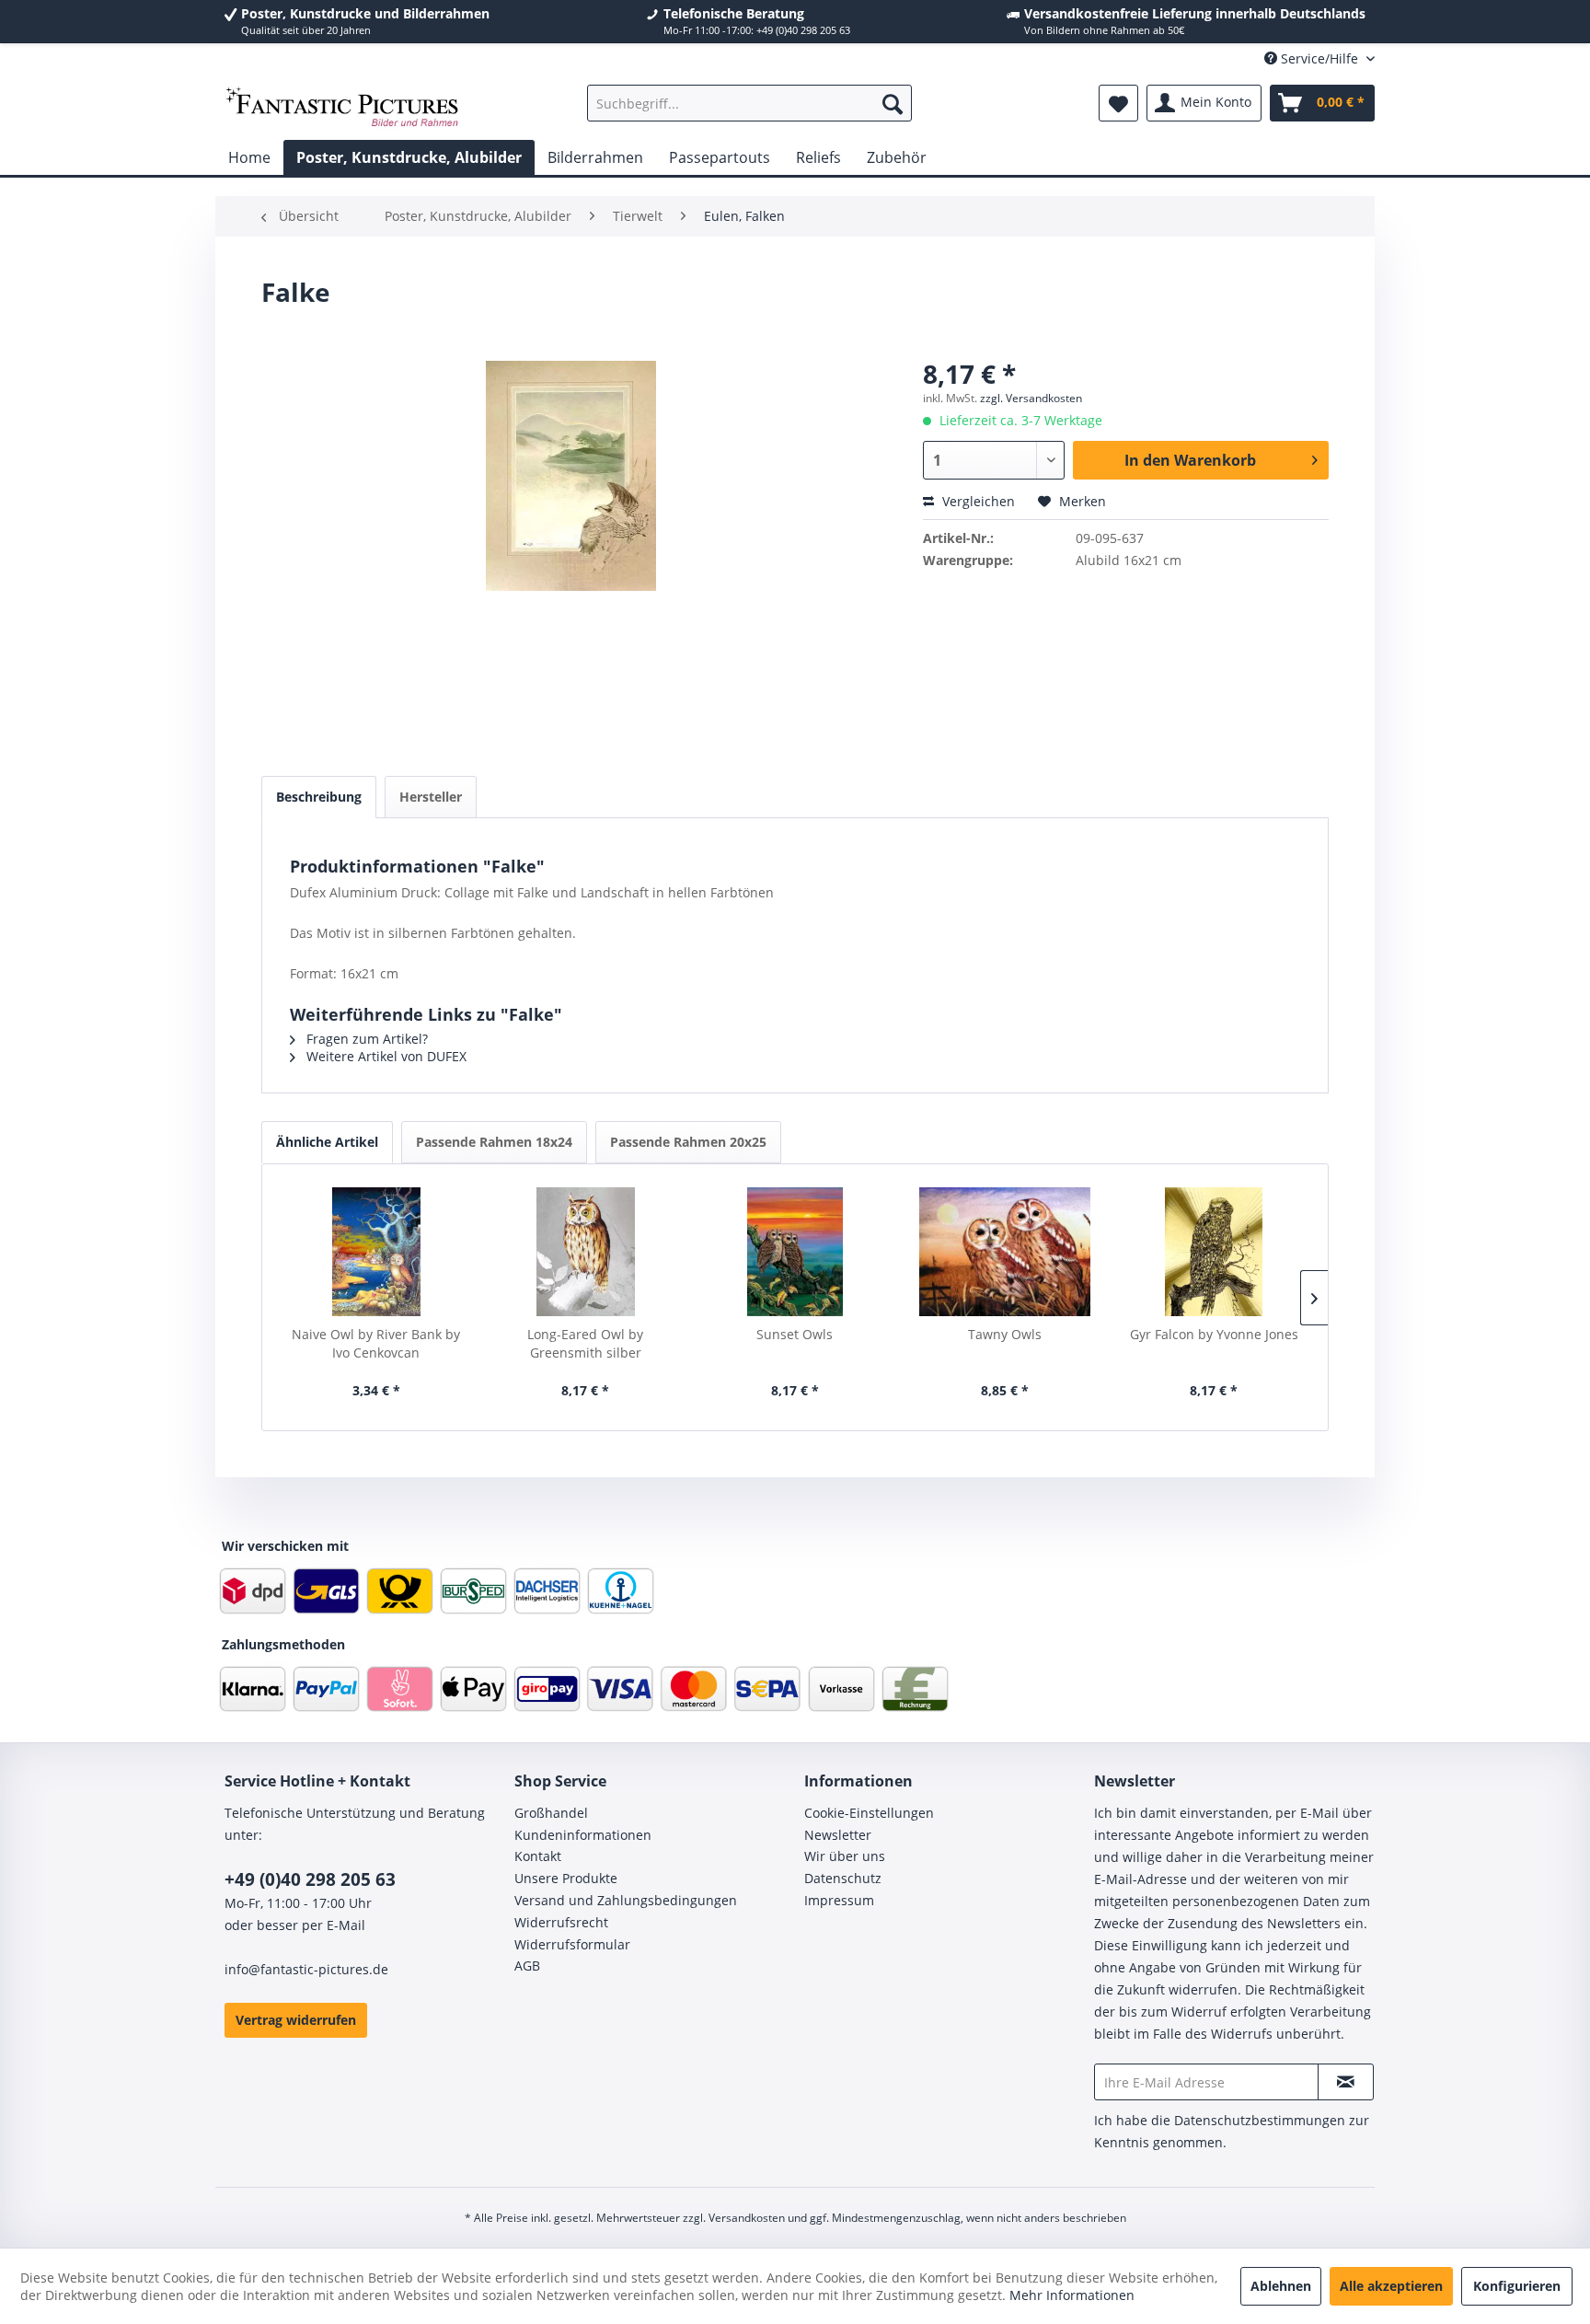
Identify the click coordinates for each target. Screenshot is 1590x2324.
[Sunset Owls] (795, 1252)
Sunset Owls (795, 1334)
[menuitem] (749, 103)
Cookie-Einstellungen (869, 1813)
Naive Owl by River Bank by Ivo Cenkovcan (376, 1343)
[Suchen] (893, 103)
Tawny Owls (1005, 1334)
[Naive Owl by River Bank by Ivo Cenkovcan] (376, 1252)
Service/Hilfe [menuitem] (1319, 58)
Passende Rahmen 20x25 (688, 1142)
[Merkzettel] (1118, 103)
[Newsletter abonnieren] (1346, 2082)
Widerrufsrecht (561, 1922)
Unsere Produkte (566, 1878)
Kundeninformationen (583, 1835)
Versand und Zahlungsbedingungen (626, 1900)
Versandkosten (747, 2218)
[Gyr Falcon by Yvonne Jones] (1214, 1252)
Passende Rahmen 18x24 (494, 1142)
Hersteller (431, 797)
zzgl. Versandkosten (1031, 398)
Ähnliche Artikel (327, 1142)
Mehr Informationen (1072, 2295)
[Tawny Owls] (1005, 1252)
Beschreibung (319, 797)
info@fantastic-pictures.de (306, 1969)
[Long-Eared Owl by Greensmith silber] (586, 1252)
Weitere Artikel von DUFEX (385, 1056)
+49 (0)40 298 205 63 (310, 1879)
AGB (527, 1966)
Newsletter (838, 1835)
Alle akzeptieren (1391, 2286)
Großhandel (551, 1813)
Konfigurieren (1517, 2286)
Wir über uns (845, 1856)
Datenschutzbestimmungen (1260, 2120)
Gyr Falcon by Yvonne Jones (1214, 1334)
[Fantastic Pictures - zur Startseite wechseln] (342, 108)
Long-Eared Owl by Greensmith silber (585, 1343)
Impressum (839, 1900)
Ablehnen (1281, 2286)
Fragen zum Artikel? (365, 1039)
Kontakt (538, 1856)
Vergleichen (977, 501)
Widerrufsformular (572, 1944)
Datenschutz (843, 1878)
